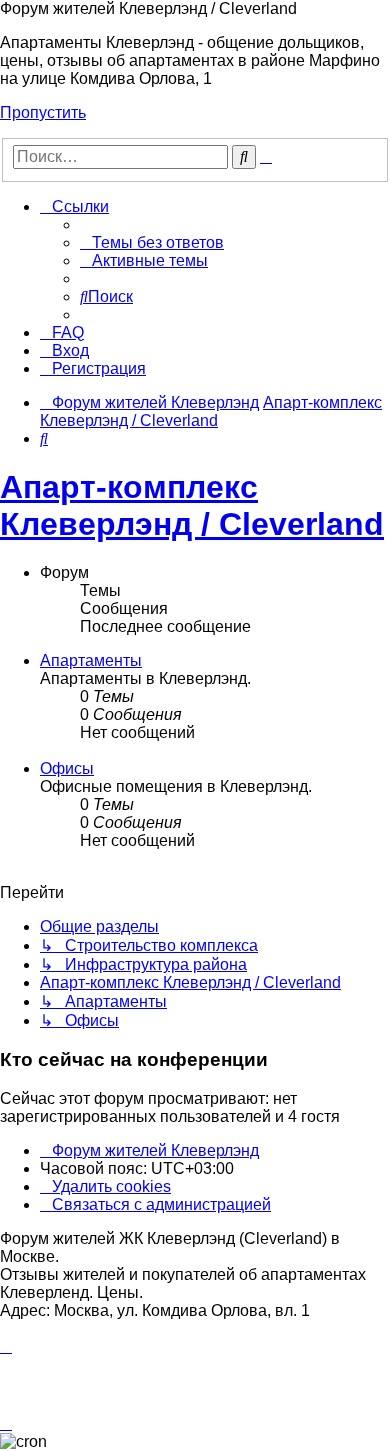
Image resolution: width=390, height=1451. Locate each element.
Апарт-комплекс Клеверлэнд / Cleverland (192, 505)
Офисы (67, 768)
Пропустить (43, 112)
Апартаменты (91, 660)
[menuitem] (152, 242)
